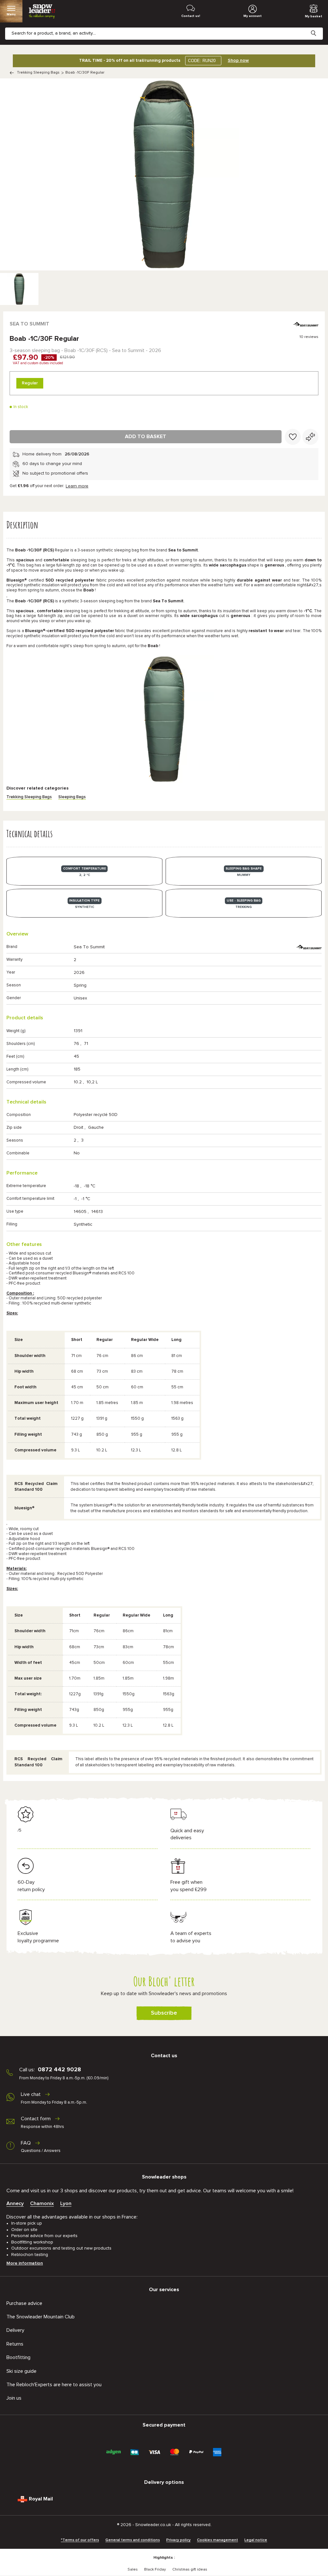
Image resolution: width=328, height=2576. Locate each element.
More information (25, 2263)
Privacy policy (178, 2540)
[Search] (318, 28)
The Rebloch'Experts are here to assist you (54, 2385)
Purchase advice (24, 2303)
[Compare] (310, 437)
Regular (30, 383)
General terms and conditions (133, 2540)
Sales (133, 2570)
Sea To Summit (29, 324)
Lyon (66, 2203)
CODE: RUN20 (202, 61)
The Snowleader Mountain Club (41, 2317)
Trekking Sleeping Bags (38, 73)
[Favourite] (293, 437)
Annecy (15, 2203)
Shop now (238, 60)
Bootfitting (18, 2357)
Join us (14, 2398)
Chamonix (42, 2203)
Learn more (77, 486)
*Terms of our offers (80, 2540)
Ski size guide (21, 2371)
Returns (15, 2344)
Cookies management (217, 2540)
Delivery (15, 2330)
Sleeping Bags (72, 797)
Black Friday (155, 2570)
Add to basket (146, 437)
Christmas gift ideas (190, 2570)
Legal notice (256, 2540)
